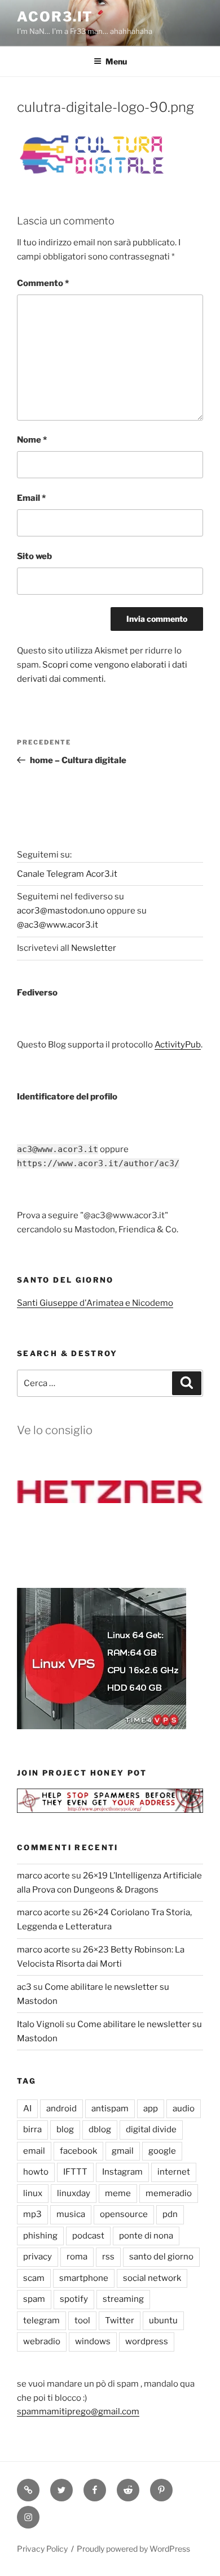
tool (82, 2320)
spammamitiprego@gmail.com (78, 2412)
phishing (40, 2236)
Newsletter (94, 948)
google (162, 2151)
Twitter (120, 2320)
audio (184, 2109)
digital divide (151, 2129)
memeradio (169, 2193)
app (151, 2109)
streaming (123, 2299)
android (61, 2109)
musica (71, 2214)
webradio (42, 2341)
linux (33, 2193)
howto (36, 2172)
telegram (41, 2320)
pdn (170, 2214)
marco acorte (43, 1876)
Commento (43, 283)
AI (27, 2109)
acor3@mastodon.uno (61, 911)
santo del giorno (161, 2257)
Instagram (122, 2172)
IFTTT (75, 2172)
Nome (32, 440)
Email (31, 498)
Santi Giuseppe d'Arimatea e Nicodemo (95, 1303)
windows (93, 2341)
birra (32, 2129)
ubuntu (163, 2320)
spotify (74, 2299)
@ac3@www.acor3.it (58, 925)
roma (77, 2257)
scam (34, 2278)
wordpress (147, 2341)
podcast (88, 2236)
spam (34, 2299)
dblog (100, 2129)
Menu (116, 61)
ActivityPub (178, 1045)
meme (118, 2193)
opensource (124, 2214)
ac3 (24, 1987)
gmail (123, 2151)
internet (174, 2172)
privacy (38, 2257)
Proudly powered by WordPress (133, 2549)
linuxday (74, 2193)
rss (108, 2257)
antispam (110, 2109)
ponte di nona (146, 2236)
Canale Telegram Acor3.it (67, 874)
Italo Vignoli (41, 2024)
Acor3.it (55, 17)
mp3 (32, 2214)
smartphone (84, 2278)
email (34, 2151)
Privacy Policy (42, 2549)
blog (65, 2129)
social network (152, 2278)
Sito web (34, 556)
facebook (78, 2151)
